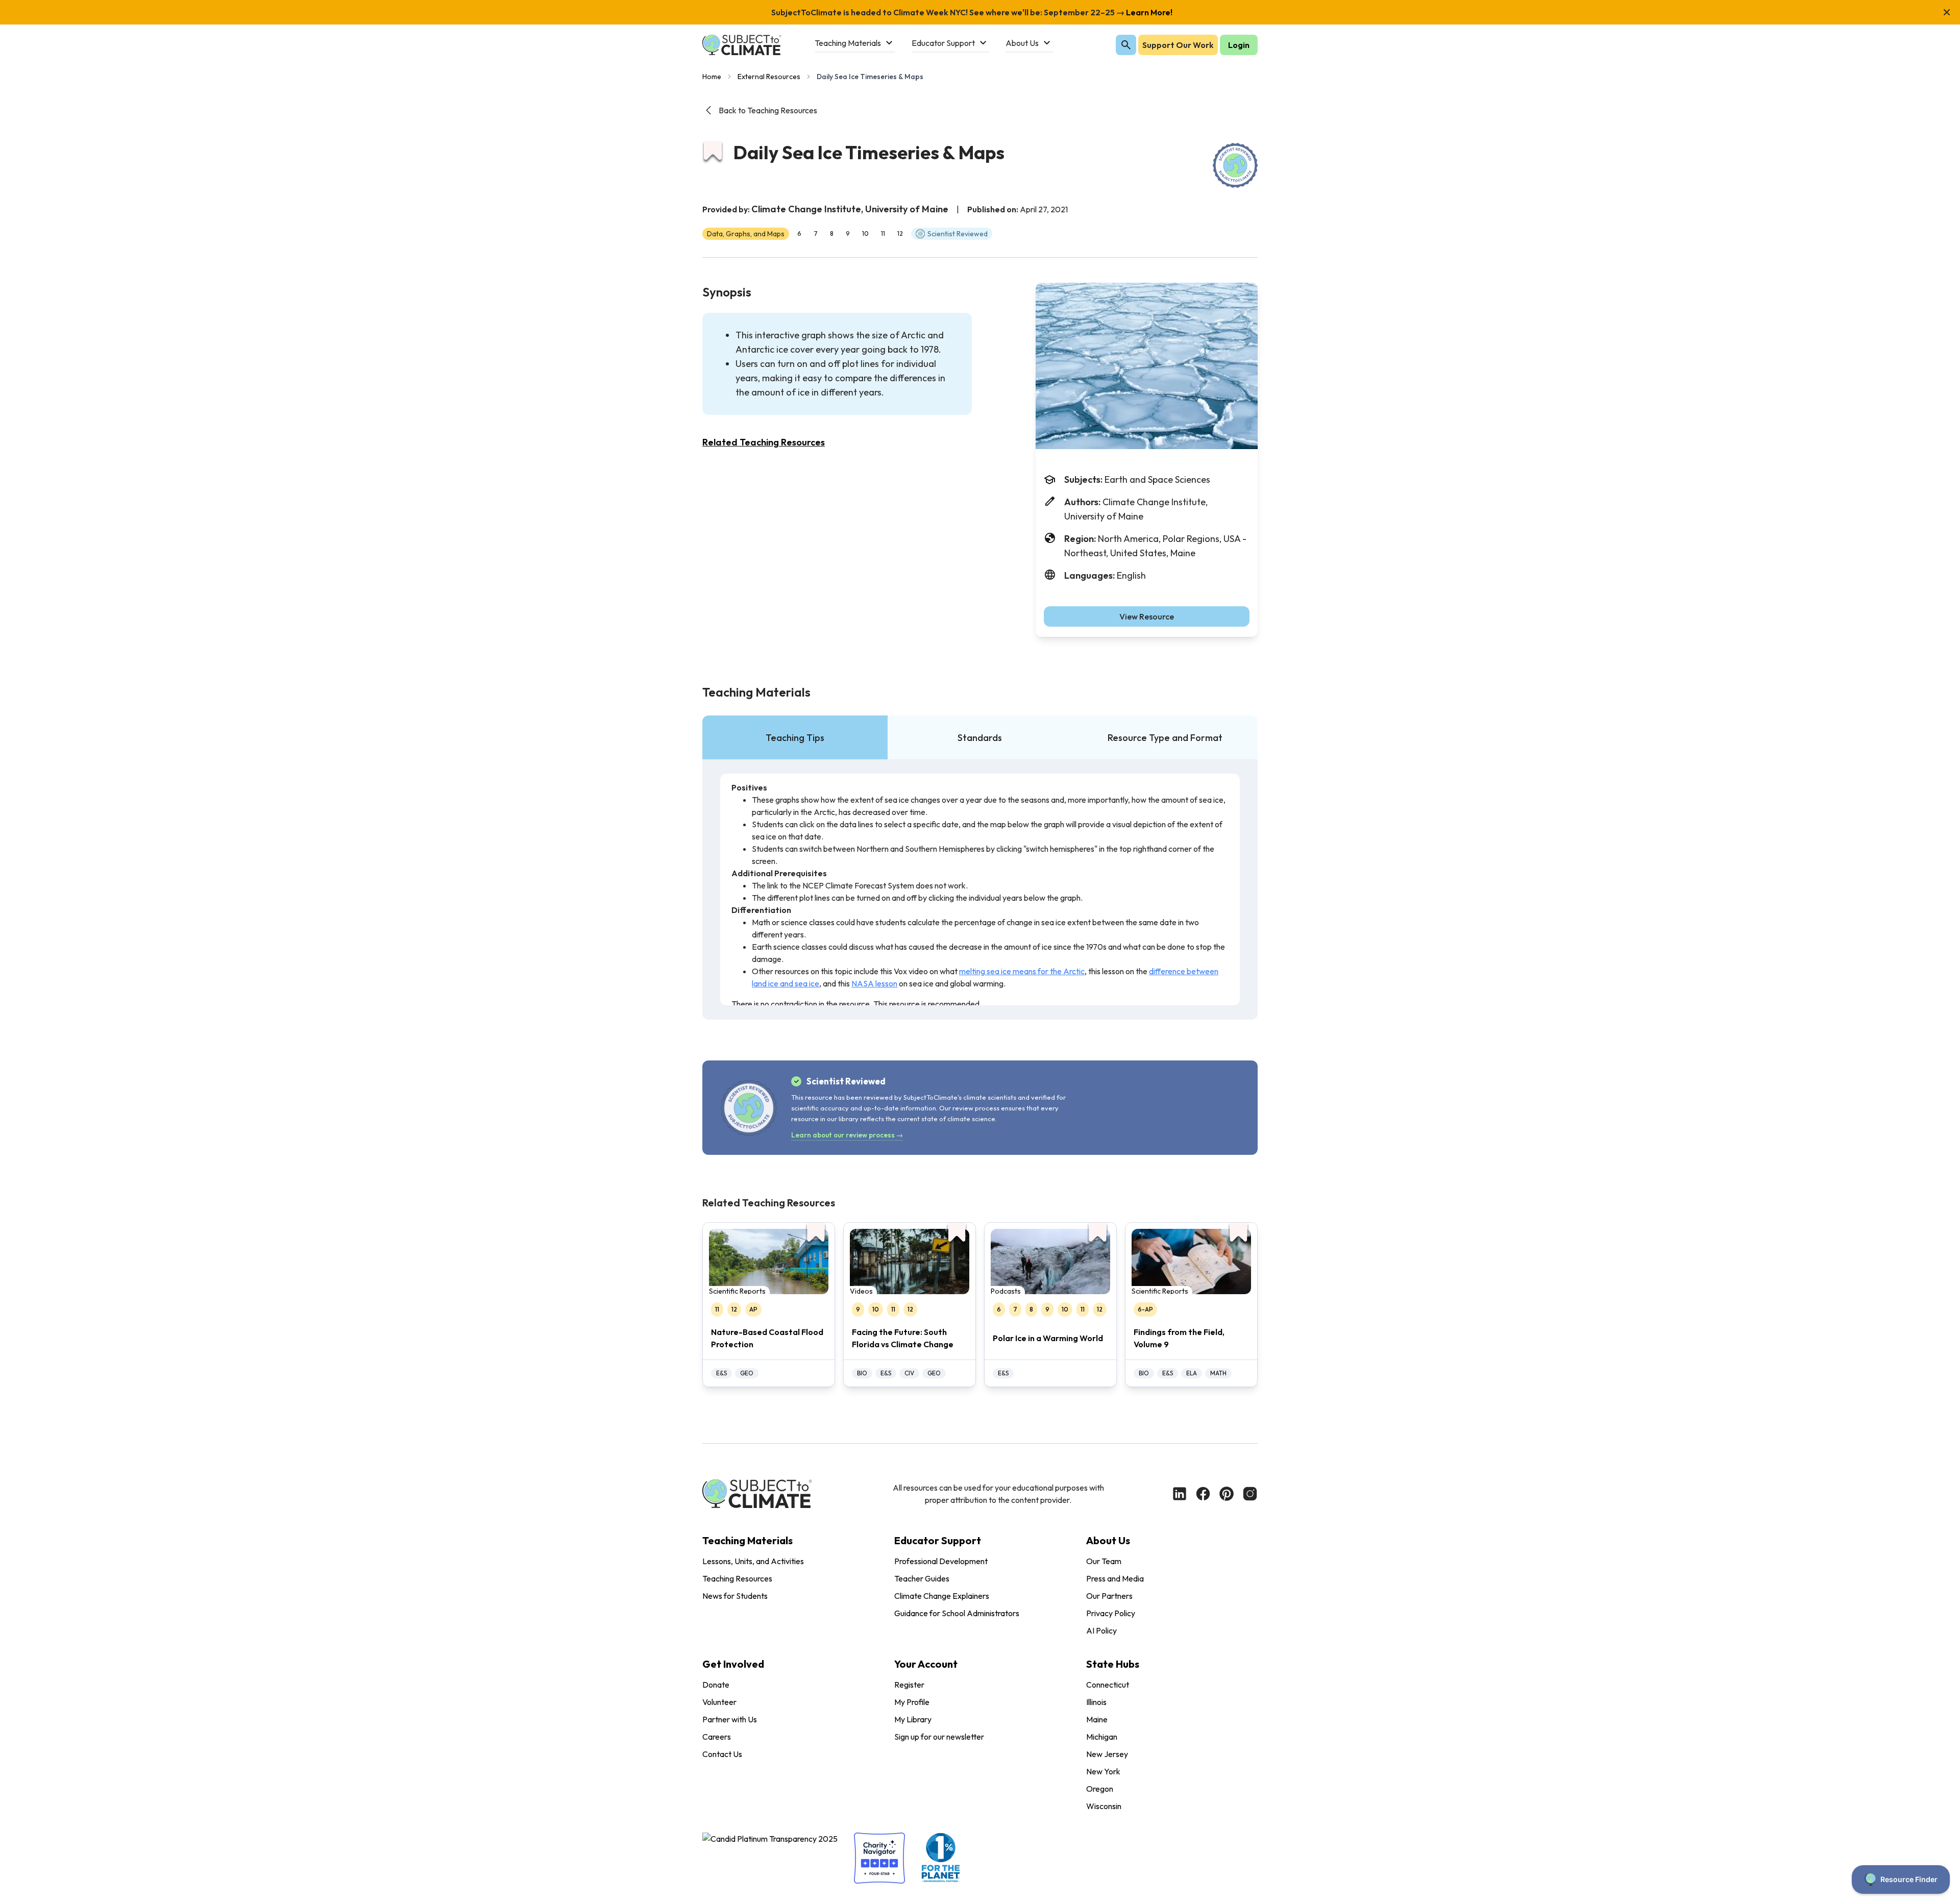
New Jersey (1107, 1754)
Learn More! (1148, 12)
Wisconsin (1104, 1806)
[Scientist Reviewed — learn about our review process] (1235, 165)
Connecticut (1108, 1685)
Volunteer (719, 1702)
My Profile (912, 1702)
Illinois (1096, 1702)
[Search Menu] (1126, 45)
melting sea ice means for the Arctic (1022, 971)
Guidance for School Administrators (957, 1613)
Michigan (1102, 1737)
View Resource (1147, 616)
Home (712, 77)
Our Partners (1109, 1596)
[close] (1947, 12)
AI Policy (1101, 1630)
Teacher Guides (922, 1578)
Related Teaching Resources (764, 442)
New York (1103, 1771)
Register (909, 1685)
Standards (980, 738)
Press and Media (1115, 1578)
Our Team (1104, 1561)
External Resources (769, 77)
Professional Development (941, 1561)
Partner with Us (730, 1719)
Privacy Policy (1111, 1613)
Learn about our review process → (847, 1135)
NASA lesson (874, 983)
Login (1239, 45)
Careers (717, 1737)
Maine (1097, 1719)
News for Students (735, 1596)
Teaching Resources (737, 1578)
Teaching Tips (795, 738)
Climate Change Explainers (942, 1596)
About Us (1108, 1540)
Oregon (1100, 1789)
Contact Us (722, 1754)
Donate (716, 1685)
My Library (913, 1719)
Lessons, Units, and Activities (753, 1561)
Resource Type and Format (1165, 738)
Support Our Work (1178, 45)
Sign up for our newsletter (939, 1737)
